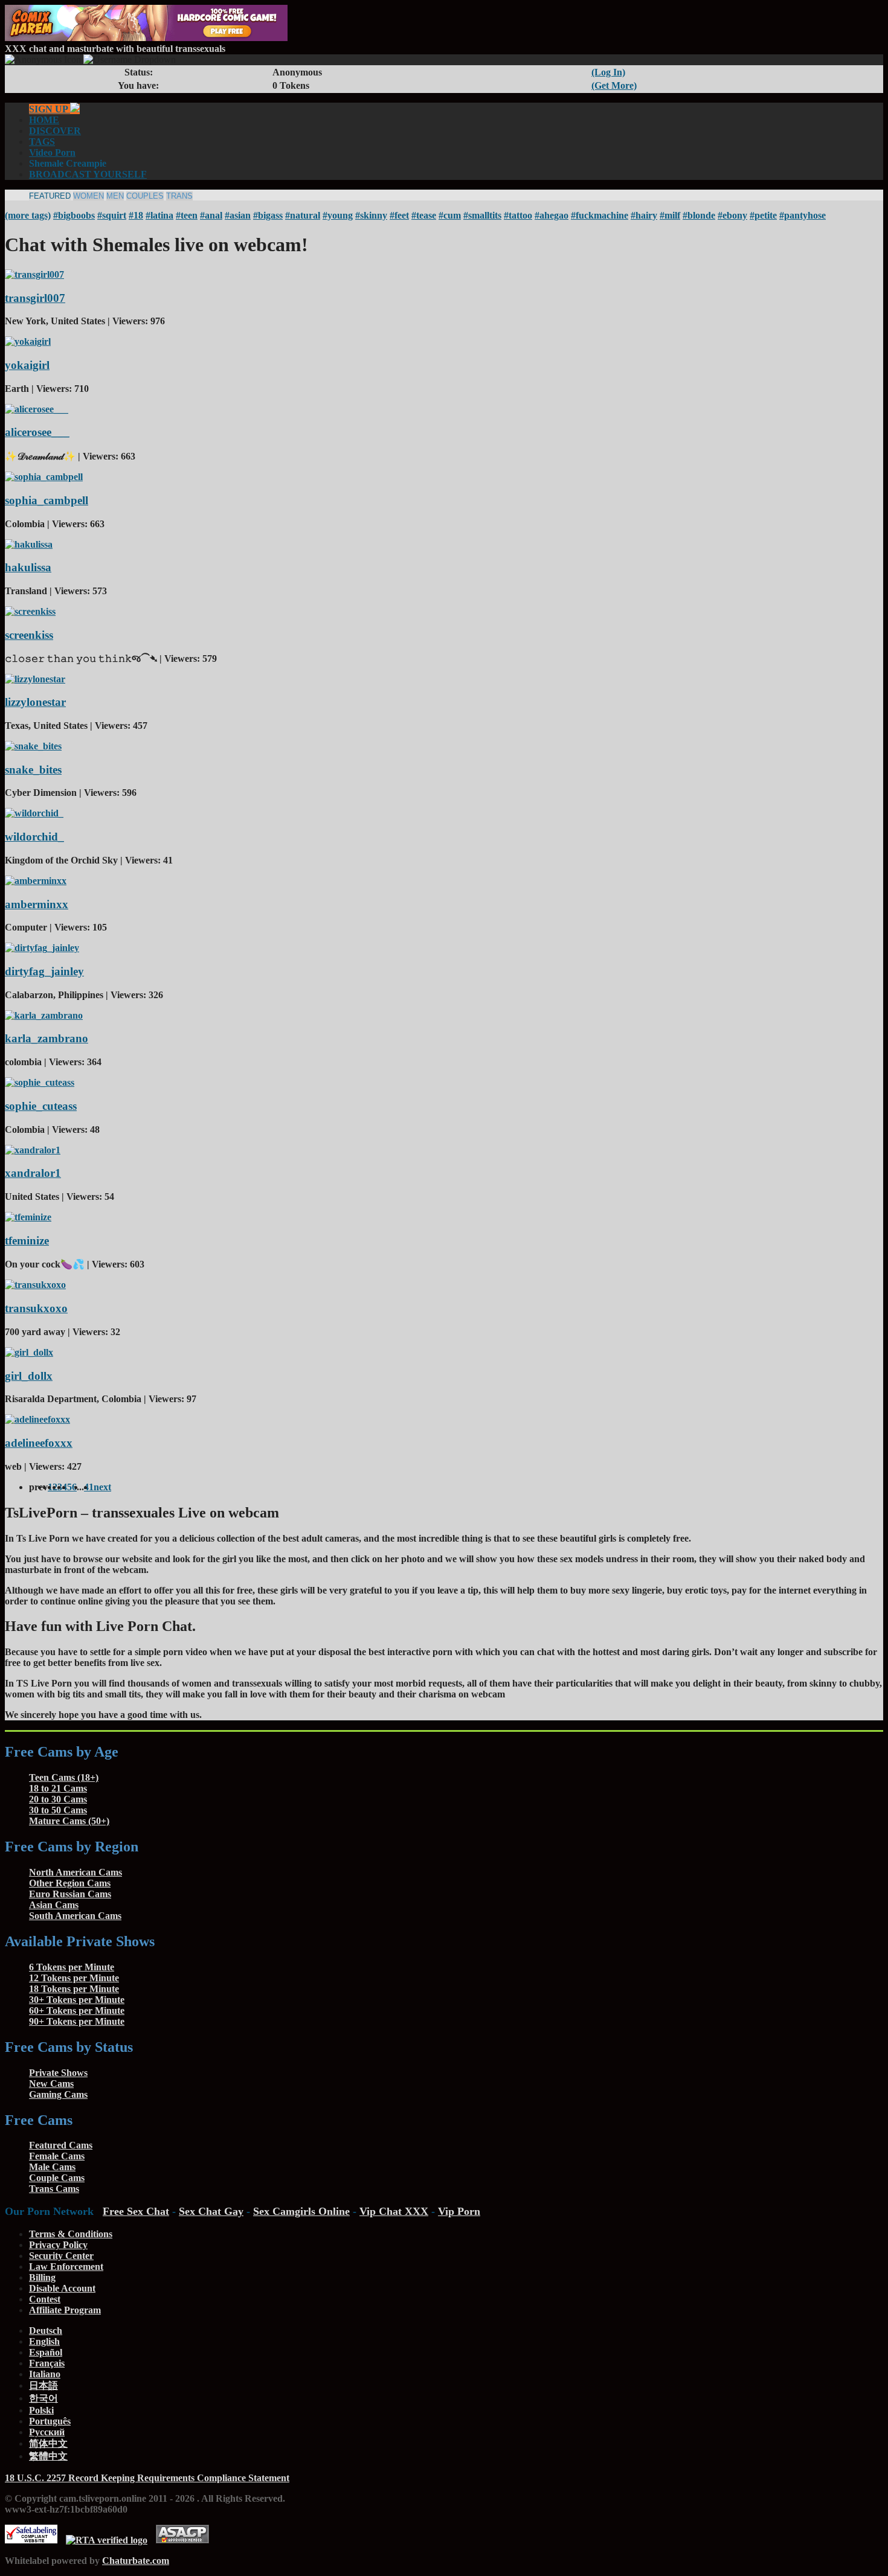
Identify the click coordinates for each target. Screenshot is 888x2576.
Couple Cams (57, 2178)
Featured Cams (61, 2145)
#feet (399, 215)
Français (47, 2363)
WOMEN (88, 196)
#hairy (644, 215)
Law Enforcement (66, 2267)
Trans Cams (54, 2189)
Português (50, 2421)
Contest (45, 2299)
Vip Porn (459, 2211)
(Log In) (608, 72)
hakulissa (28, 567)
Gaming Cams (58, 2094)
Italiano (45, 2374)
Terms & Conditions (71, 2234)
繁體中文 (48, 2456)
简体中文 (48, 2443)
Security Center (61, 2256)
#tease (424, 215)
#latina (159, 215)
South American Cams (75, 1916)
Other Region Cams (70, 1883)
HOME (44, 120)
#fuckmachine (600, 215)
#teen (187, 215)
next (102, 1487)
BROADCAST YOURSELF (88, 174)
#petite (763, 215)
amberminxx (37, 904)
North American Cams (76, 1872)
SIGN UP (50, 109)
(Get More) (614, 85)
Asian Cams (54, 1905)
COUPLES (145, 196)
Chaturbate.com (136, 2561)
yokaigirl (27, 365)
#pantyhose (803, 215)
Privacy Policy (58, 2245)
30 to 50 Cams (58, 1810)
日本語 (43, 2385)
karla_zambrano (47, 1038)
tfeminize (27, 1241)
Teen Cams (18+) (64, 1777)
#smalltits (482, 215)
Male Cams (52, 2167)
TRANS (179, 196)
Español (46, 2352)
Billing (42, 2277)
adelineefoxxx (39, 1443)
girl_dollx (29, 1376)
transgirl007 (35, 298)
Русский (47, 2432)
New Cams (51, 2084)
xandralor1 (33, 1173)
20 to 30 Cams (58, 1799)
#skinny (371, 215)
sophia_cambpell (47, 500)
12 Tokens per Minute (74, 1978)
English (44, 2341)
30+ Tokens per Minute (77, 2000)
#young (338, 215)
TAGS (42, 142)
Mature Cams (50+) (69, 1821)
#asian (238, 215)
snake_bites (33, 770)
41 (89, 1487)
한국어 (43, 2398)
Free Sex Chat (136, 2211)
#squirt (112, 215)
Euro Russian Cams (70, 1894)
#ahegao (552, 215)
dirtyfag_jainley (44, 971)
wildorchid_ (34, 837)
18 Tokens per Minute (74, 1989)
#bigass (268, 215)
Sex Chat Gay (211, 2211)
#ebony (732, 215)
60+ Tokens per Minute (77, 2010)
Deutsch (46, 2331)
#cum (450, 215)
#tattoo (518, 215)
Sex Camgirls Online (301, 2211)
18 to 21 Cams (58, 1788)
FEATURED (50, 196)
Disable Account (62, 2288)
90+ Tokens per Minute (77, 2021)
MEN (115, 196)
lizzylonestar (35, 702)
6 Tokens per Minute (72, 1967)
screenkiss (29, 635)
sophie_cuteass (41, 1106)
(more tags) (28, 215)
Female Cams (57, 2156)
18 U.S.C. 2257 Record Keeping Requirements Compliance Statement (147, 2478)
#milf (670, 215)
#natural (303, 215)
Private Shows (58, 2073)
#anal (211, 215)
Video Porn (52, 152)
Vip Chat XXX (394, 2211)
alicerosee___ (37, 432)
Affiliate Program (65, 2310)
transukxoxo (36, 1308)
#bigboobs (74, 215)
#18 (136, 215)
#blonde (699, 215)
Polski (41, 2410)
